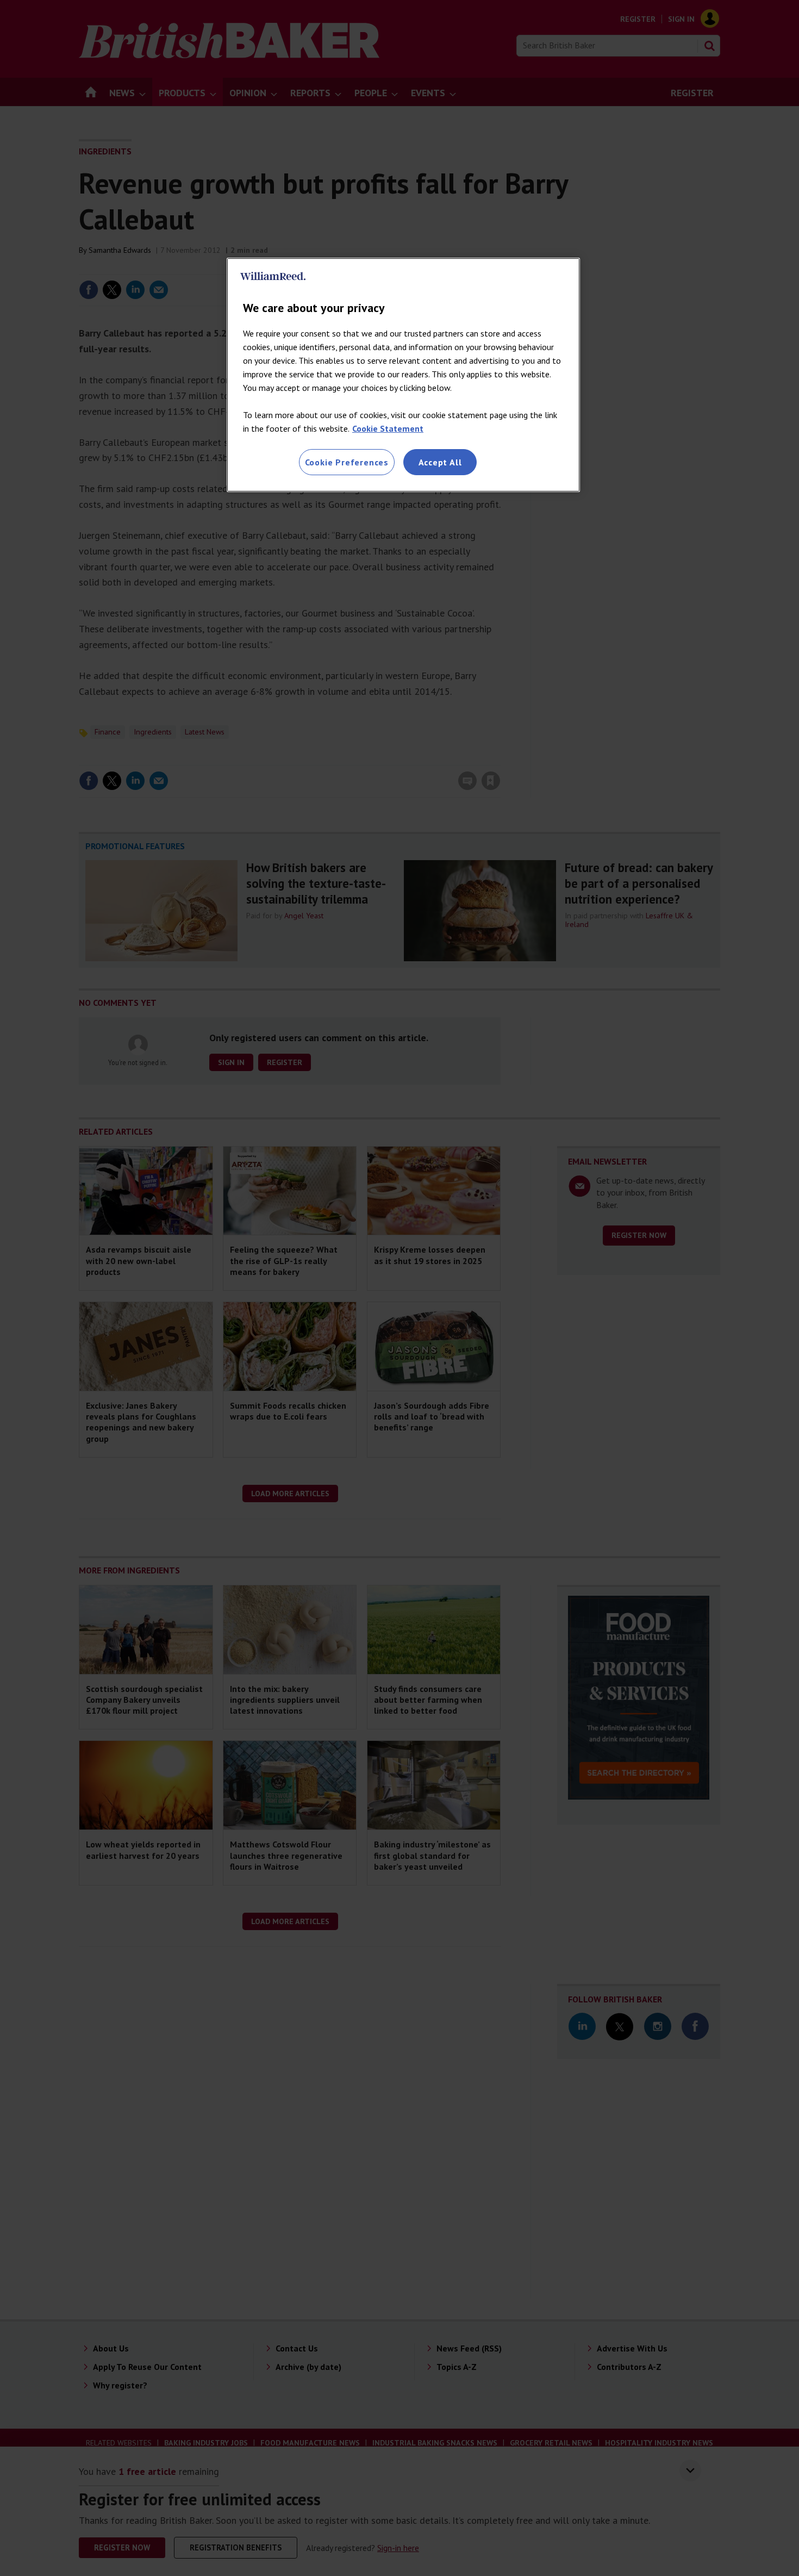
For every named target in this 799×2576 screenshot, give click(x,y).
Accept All (440, 462)
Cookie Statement (388, 428)
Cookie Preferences (347, 462)
